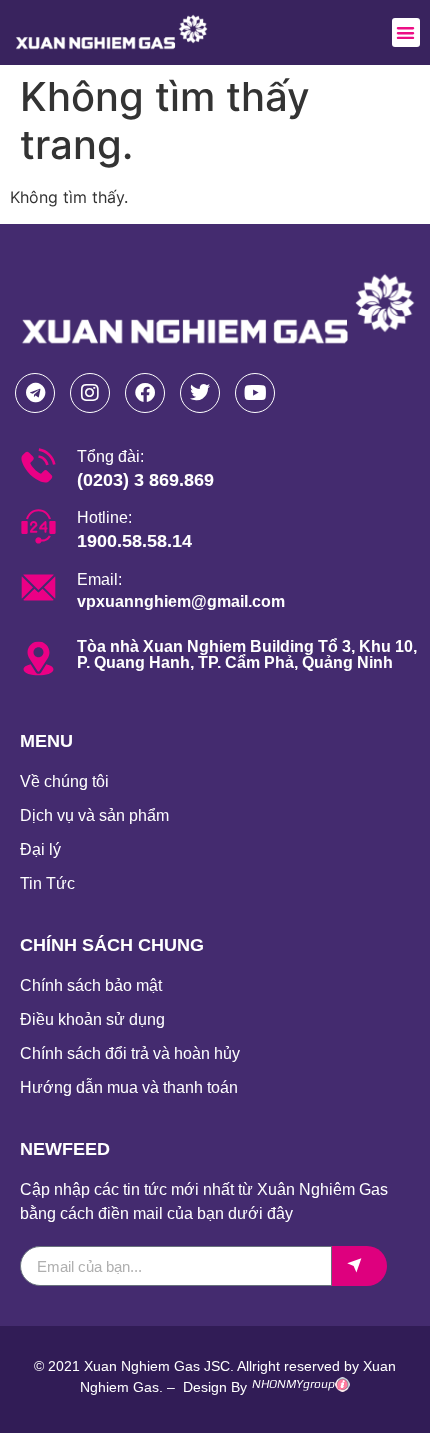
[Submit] (359, 1266)
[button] (406, 32)
